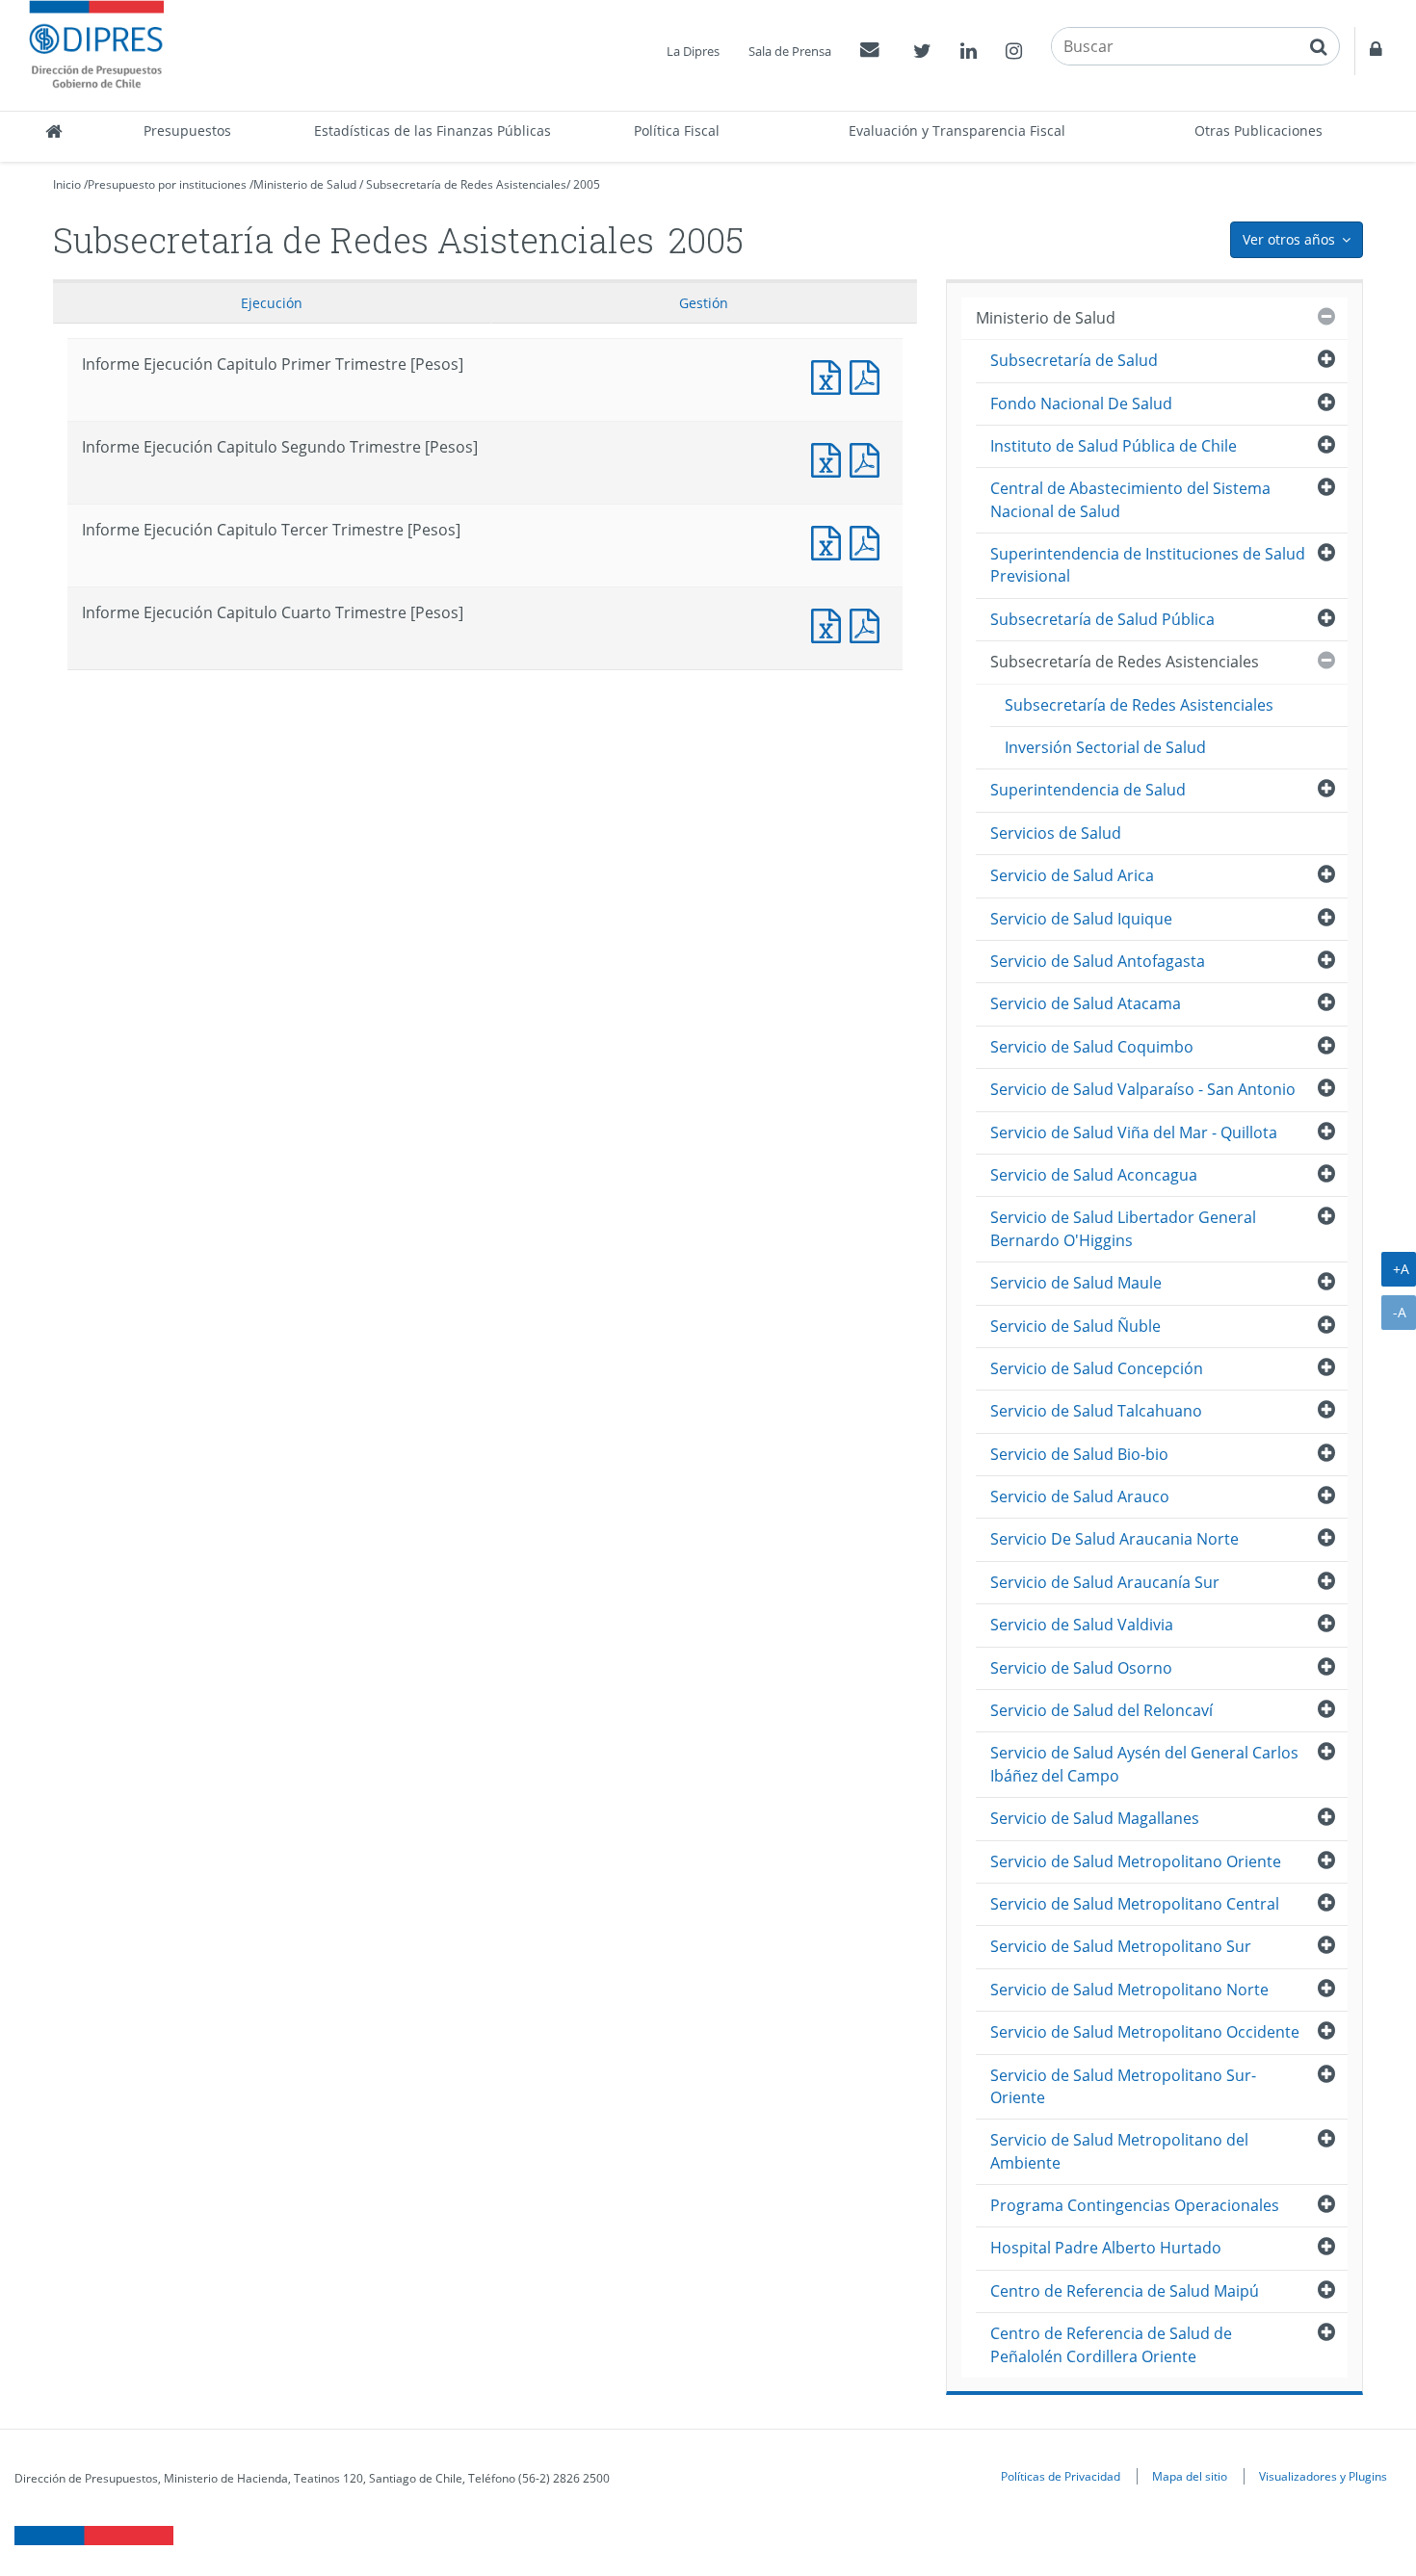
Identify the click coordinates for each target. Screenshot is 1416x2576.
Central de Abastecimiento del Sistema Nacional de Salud (1130, 499)
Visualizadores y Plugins (1323, 2476)
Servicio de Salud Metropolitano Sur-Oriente (1123, 2086)
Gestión (704, 303)
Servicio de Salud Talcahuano (1096, 1411)
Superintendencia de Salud (1088, 790)
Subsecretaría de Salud (1074, 360)
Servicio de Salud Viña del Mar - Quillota (1134, 1132)
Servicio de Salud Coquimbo (1092, 1047)
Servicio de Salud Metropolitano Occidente (1145, 2032)
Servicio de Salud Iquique (1081, 919)
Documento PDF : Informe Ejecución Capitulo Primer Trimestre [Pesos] (869, 375)
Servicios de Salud (1056, 833)
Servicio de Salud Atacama (1086, 1003)
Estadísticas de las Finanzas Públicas (433, 130)
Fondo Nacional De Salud (1081, 403)
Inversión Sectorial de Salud (1105, 747)
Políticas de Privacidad (1061, 2476)
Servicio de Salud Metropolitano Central (1135, 1904)
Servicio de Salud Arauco (1080, 1496)
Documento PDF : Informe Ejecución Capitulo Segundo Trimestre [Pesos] (869, 458)
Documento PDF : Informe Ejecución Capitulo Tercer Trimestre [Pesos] (869, 541)
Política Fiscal (677, 130)
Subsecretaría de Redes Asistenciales (466, 184)
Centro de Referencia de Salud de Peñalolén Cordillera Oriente (1111, 2344)
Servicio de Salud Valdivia (1082, 1625)
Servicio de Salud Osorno (1081, 1668)
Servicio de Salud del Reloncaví (1101, 1710)
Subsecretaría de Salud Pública (1102, 619)
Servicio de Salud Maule (1076, 1283)
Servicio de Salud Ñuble (1075, 1326)
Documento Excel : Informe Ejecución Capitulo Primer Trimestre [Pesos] (830, 375)
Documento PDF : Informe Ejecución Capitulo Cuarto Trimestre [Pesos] (869, 624)
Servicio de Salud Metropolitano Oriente (1136, 1861)
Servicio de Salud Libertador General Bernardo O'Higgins (1123, 1228)
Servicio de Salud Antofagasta (1098, 961)
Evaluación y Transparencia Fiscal (957, 130)
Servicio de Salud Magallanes (1095, 1818)
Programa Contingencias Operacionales (1135, 2205)
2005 (587, 184)
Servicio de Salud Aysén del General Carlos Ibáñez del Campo (1144, 1764)
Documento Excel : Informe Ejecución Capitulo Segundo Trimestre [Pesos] (830, 458)
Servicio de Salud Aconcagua (1094, 1175)
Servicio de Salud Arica (1072, 875)
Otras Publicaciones (1259, 130)
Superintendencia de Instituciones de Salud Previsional (1148, 565)
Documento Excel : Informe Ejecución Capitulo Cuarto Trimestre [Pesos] (830, 624)
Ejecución (272, 303)
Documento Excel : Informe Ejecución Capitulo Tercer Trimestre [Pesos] (830, 541)
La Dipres (693, 51)
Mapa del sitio (1190, 2476)
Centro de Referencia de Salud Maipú (1125, 2291)
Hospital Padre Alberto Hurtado (1106, 2248)
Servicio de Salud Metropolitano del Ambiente (1119, 2151)
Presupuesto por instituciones (167, 184)
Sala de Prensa (790, 51)
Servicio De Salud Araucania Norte (1114, 1539)
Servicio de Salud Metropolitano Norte (1129, 1990)
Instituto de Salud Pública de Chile (1114, 446)
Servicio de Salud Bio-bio (1079, 1454)
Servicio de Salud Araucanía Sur (1105, 1582)
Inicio (67, 184)
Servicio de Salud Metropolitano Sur (1121, 1946)
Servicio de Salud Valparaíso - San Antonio (1143, 1089)
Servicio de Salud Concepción (1097, 1368)
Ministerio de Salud (305, 184)
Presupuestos (187, 130)
